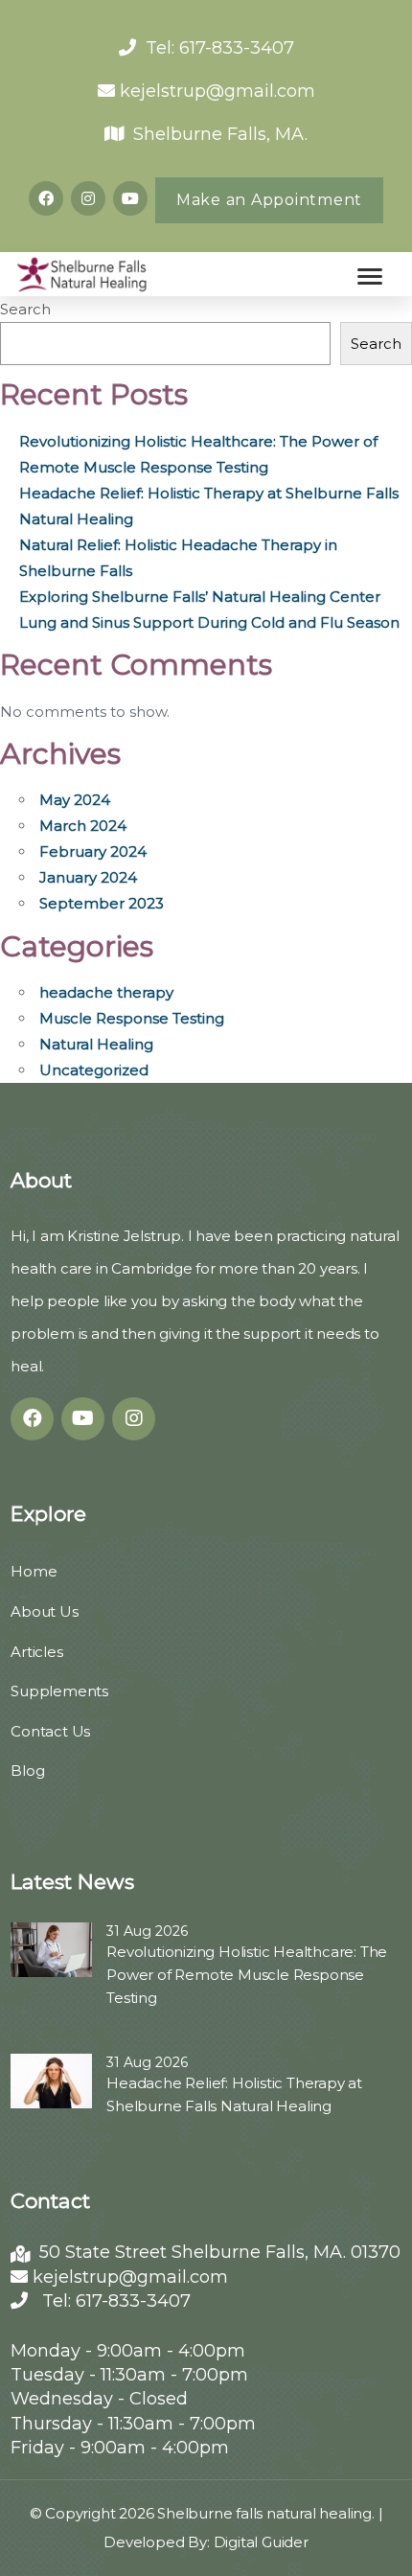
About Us (44, 1611)
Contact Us (50, 1731)
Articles (36, 1652)
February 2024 (93, 851)
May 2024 (75, 800)
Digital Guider (261, 2542)
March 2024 (83, 826)
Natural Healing (96, 1044)
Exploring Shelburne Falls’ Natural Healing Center (200, 597)
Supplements (59, 1691)
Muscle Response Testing (132, 1018)
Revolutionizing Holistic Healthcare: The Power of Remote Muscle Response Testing (247, 1975)
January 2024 (88, 877)
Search (25, 309)
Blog (27, 1771)
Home (34, 1571)
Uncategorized (94, 1070)
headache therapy (106, 992)
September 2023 (102, 903)
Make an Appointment (269, 200)
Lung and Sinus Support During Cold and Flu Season (209, 622)
